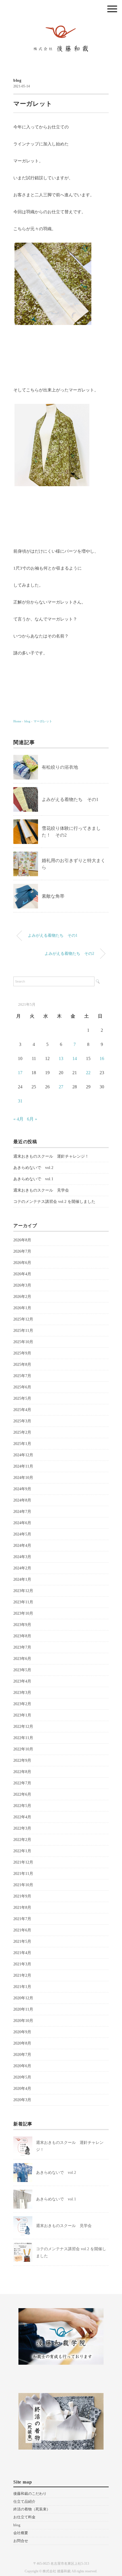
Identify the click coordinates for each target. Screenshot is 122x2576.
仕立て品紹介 (24, 2501)
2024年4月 (22, 1546)
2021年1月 (22, 1987)
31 (20, 1101)
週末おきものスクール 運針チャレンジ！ (51, 1156)
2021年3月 (22, 1964)
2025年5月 (22, 1398)
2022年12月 (23, 1727)
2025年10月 (23, 1342)
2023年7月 (22, 1647)
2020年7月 (22, 2055)
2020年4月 (22, 2089)
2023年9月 (22, 1625)
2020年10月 (23, 2021)
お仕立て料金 (24, 2517)
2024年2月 (22, 1568)
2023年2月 (22, 1704)
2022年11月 (23, 1738)
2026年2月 (22, 1297)
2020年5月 (22, 2077)
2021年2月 (22, 1975)
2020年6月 (22, 2066)
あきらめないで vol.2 (33, 1168)
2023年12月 (23, 1591)
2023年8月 (22, 1636)
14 (75, 1058)
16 (102, 1058)
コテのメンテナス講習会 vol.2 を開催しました (54, 1202)
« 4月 (18, 1119)
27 (61, 1087)
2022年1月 (22, 1851)
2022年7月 (22, 1783)
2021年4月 (22, 1953)
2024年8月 (22, 1500)
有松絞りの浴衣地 (60, 767)
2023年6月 (22, 1659)
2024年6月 (22, 1523)
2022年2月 (22, 1840)
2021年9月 (22, 1896)
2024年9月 (22, 1489)
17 (20, 1073)
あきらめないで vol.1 (33, 1179)
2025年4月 (22, 1410)
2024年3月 (22, 1557)
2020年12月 (23, 1998)
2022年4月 (22, 1817)
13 (61, 1058)
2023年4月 (22, 1681)
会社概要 (21, 2533)
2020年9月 (22, 2032)
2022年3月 (22, 1828)
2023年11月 (23, 1602)
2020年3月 (22, 2100)
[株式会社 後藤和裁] (61, 24)
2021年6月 (22, 1930)
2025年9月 (22, 1353)
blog (17, 80)
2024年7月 (22, 1512)
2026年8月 (22, 1240)
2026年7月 (22, 1251)
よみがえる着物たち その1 (70, 799)
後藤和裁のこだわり (30, 2494)
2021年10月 (23, 1885)
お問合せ (21, 2541)
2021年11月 (23, 1874)
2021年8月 (22, 1908)
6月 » (32, 1119)
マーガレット (43, 721)
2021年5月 (22, 1941)
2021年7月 (22, 1919)
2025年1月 (22, 1444)
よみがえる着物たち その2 (69, 953)
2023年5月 (22, 1670)
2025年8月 (22, 1365)
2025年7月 (22, 1376)
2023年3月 (22, 1693)
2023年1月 (22, 1715)
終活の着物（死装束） (32, 2509)
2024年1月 (22, 1579)
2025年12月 (23, 1319)
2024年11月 (23, 1466)
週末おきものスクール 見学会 (41, 1190)
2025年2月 (22, 1432)
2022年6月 (22, 1794)
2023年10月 (23, 1613)
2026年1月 (22, 1308)
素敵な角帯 (53, 896)
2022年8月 (22, 1772)
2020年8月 (22, 2043)
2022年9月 (22, 1760)
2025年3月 (22, 1421)
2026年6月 (22, 1263)
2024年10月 (23, 1478)
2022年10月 (23, 1749)
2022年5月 (22, 1806)
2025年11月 (23, 1331)
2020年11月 (23, 2009)
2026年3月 (22, 1285)
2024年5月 (22, 1534)
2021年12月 (23, 1862)
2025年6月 (22, 1387)
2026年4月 (22, 1274)
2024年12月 (23, 1455)
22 (88, 1073)
